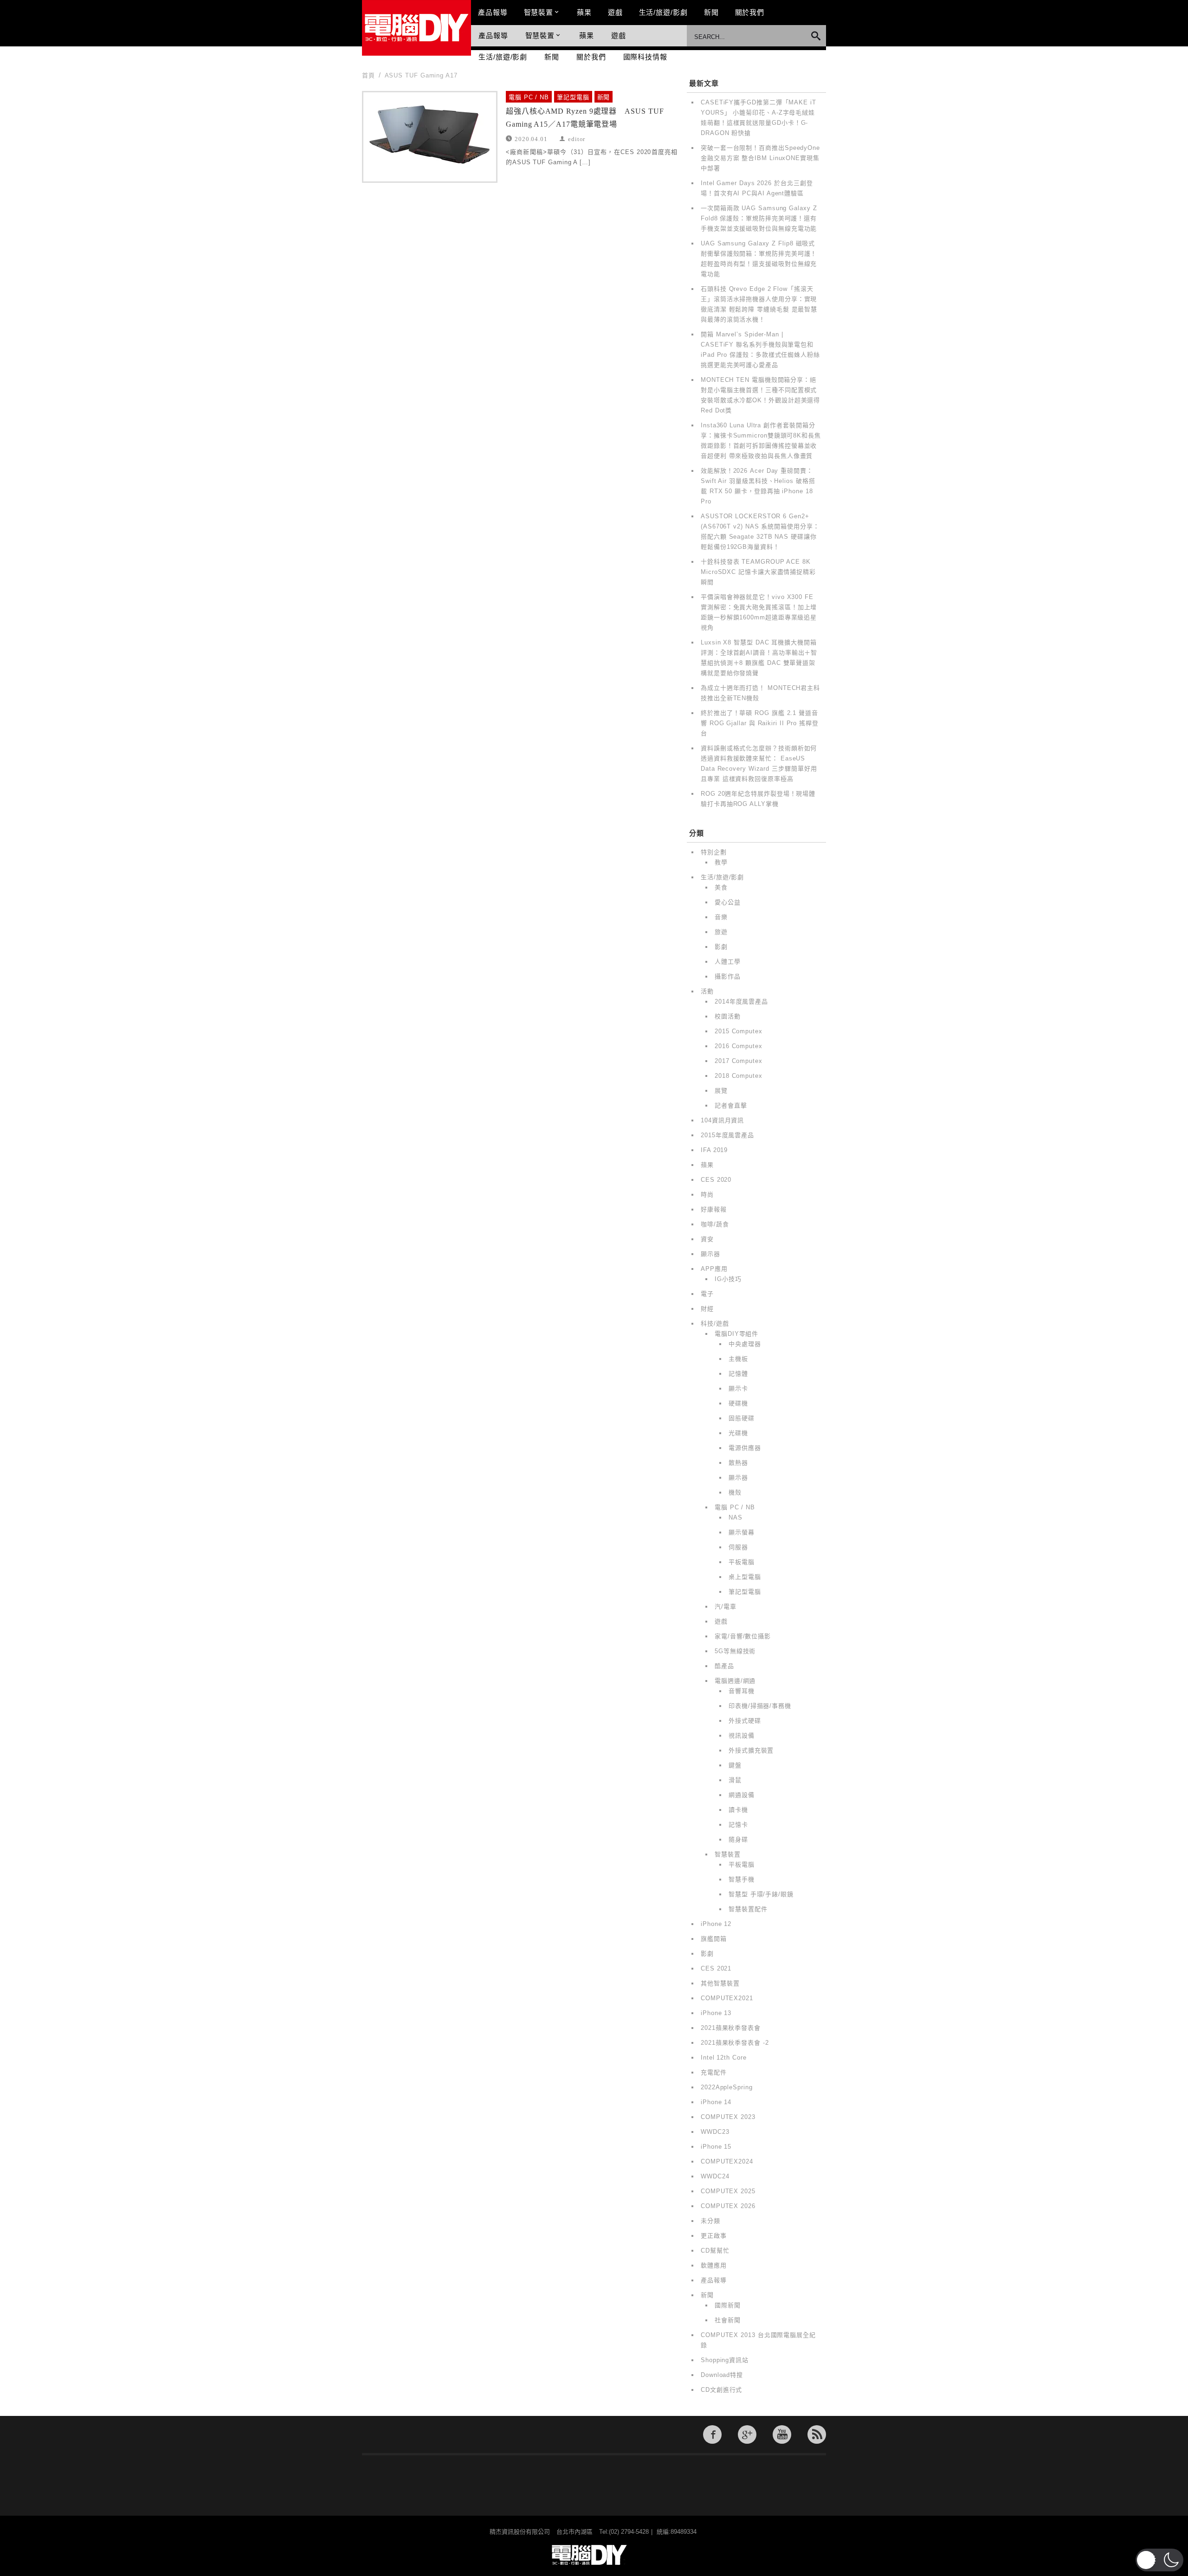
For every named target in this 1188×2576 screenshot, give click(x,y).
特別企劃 (714, 852)
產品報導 (493, 12)
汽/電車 (726, 1607)
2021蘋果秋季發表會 (731, 2028)
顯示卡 (738, 1388)
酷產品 (724, 1666)
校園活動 (728, 1016)
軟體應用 (714, 2265)
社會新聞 (728, 2320)
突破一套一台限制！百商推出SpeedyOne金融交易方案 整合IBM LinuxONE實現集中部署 (760, 158)
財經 (707, 1309)
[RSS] (817, 2434)
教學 (721, 862)
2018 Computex (739, 1076)
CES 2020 (716, 1180)
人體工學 (728, 962)
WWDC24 (715, 2176)
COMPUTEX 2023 (728, 2117)
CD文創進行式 (721, 2390)
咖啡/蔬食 (715, 1224)
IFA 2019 (714, 1150)
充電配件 (714, 2072)
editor (577, 138)
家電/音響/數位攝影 (743, 1636)
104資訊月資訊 (722, 1120)
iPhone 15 (716, 2147)
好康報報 (714, 1209)
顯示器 (710, 1254)
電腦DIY (416, 28)
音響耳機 (742, 1691)
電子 (707, 1294)
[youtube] (782, 2434)
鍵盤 (735, 1765)
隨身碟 (738, 1839)
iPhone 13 (716, 2013)
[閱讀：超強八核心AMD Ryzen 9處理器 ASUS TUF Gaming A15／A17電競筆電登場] (430, 137)
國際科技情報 (645, 57)
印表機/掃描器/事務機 (760, 1706)
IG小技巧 (728, 1279)
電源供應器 (745, 1448)
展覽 (721, 1091)
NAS (736, 1517)
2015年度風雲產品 (727, 1135)
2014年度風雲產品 (741, 1001)
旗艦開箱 (714, 1939)
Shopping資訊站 (725, 2360)
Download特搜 (722, 2375)
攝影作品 (728, 976)
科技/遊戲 (715, 1323)
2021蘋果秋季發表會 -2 (735, 2043)
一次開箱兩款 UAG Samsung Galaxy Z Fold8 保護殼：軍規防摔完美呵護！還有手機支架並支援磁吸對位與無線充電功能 (759, 218)
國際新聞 (728, 2305)
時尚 (707, 1195)
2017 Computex (739, 1061)
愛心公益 (728, 902)
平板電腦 (742, 1562)
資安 (707, 1239)
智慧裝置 (539, 12)
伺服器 (738, 1547)
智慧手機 (742, 1879)
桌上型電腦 (745, 1577)
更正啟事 (714, 2236)
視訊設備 (742, 1736)
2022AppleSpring (727, 2087)
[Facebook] (712, 2434)
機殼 (735, 1492)
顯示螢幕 (742, 1532)
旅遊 (721, 932)
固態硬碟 (742, 1418)
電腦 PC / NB (529, 97)
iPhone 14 (716, 2102)
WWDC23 (715, 2132)
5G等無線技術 (735, 1651)
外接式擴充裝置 (751, 1750)
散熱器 (738, 1463)
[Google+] (747, 2434)
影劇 (721, 947)
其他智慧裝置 (720, 1983)
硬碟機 (738, 1403)
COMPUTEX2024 (727, 2161)
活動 (707, 991)
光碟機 (738, 1433)
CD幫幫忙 (715, 2251)
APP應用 (714, 1269)
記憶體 (738, 1374)
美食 (721, 887)
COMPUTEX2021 (727, 1998)
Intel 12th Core (724, 2058)
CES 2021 (716, 1968)
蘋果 (584, 12)
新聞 (711, 12)
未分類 (710, 2221)
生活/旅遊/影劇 (663, 12)
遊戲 (615, 12)
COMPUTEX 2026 (728, 2206)
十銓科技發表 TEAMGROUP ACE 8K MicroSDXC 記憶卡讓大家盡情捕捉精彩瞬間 (758, 572)
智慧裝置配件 (748, 1909)
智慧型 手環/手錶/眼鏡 (761, 1894)
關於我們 (750, 12)
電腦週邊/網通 (735, 1681)
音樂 (721, 917)
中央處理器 (745, 1344)
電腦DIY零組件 (736, 1334)
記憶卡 (738, 1825)
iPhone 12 (716, 1924)
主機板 (738, 1359)
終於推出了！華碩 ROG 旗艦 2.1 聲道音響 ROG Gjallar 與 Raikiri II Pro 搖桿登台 (760, 723)
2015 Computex (739, 1031)
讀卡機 (738, 1810)
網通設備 (742, 1795)
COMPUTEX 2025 (728, 2191)
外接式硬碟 (745, 1721)
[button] (1159, 2560)
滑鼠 (735, 1780)
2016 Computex (739, 1046)
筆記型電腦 (573, 97)
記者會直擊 (731, 1105)
